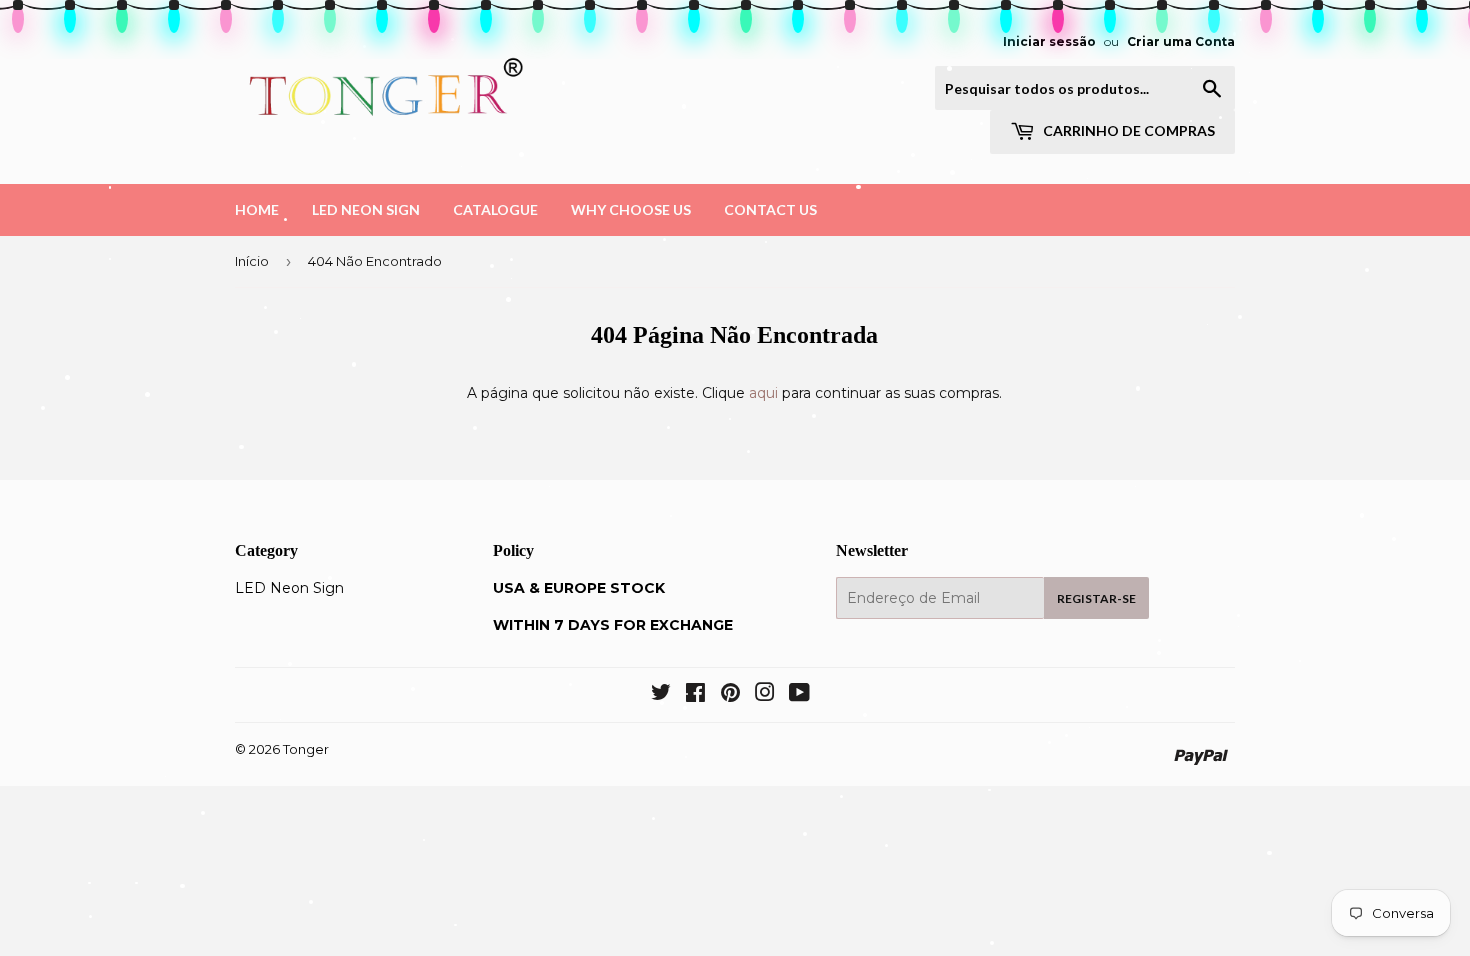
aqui (763, 393)
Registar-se (1096, 598)
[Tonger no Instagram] (765, 695)
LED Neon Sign (366, 209)
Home (257, 209)
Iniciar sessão (1049, 41)
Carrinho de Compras (1127, 130)
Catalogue (495, 209)
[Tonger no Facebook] (695, 695)
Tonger (306, 749)
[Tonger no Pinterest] (730, 695)
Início (252, 261)
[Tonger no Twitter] (661, 695)
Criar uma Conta (1181, 41)
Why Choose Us (631, 209)
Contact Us (770, 209)
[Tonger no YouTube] (799, 695)
